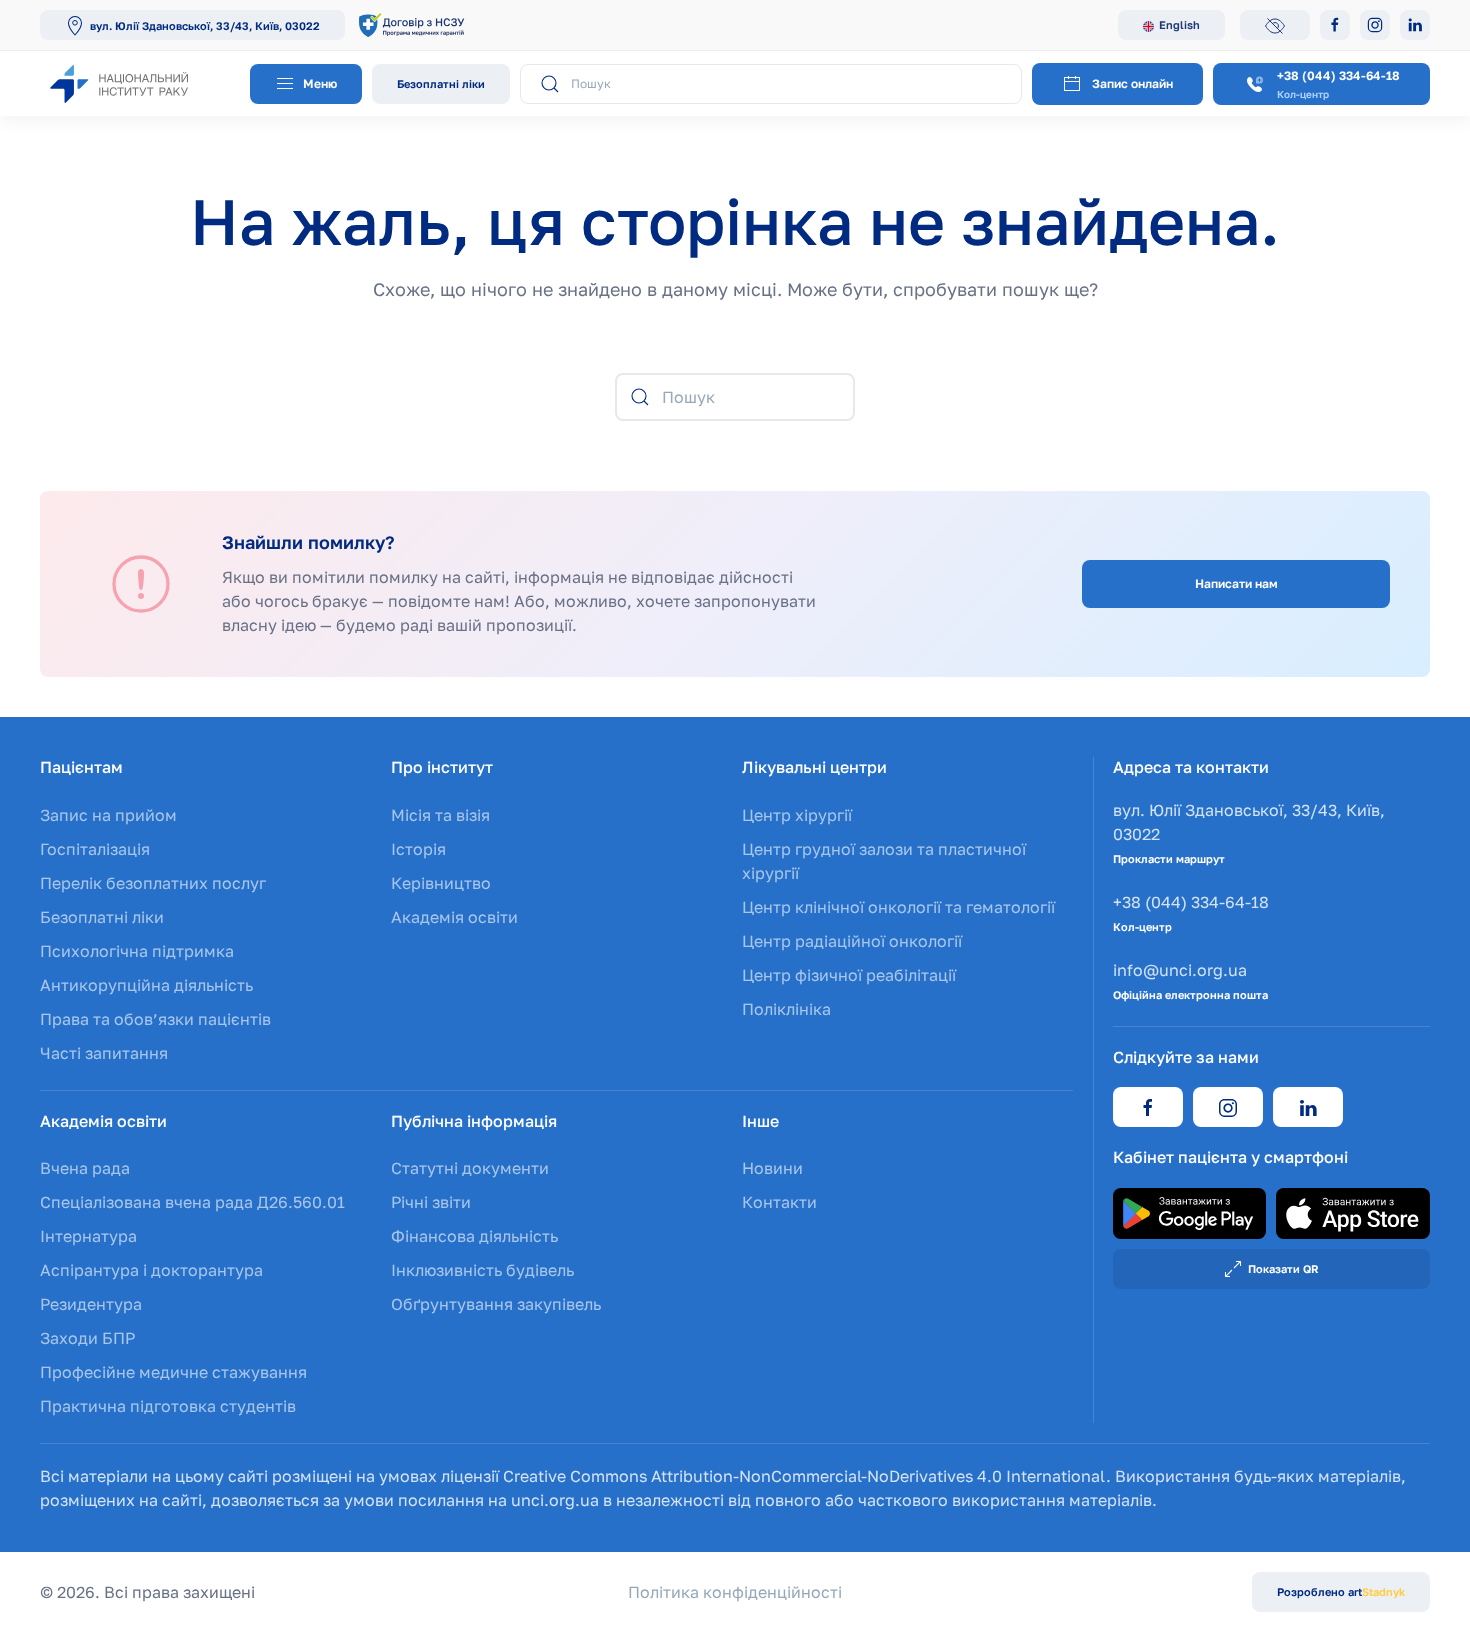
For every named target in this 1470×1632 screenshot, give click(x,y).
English (1179, 24)
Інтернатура (88, 1236)
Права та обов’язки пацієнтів (155, 1019)
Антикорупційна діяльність (146, 985)
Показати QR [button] (1283, 1268)
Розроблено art (1341, 1591)
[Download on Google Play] (1190, 1212)
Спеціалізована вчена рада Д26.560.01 (192, 1202)
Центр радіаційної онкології (852, 941)
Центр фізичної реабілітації (849, 975)
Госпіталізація (95, 849)
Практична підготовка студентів (168, 1406)
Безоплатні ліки (441, 83)
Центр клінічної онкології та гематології (898, 907)
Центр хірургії (797, 815)
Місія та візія (440, 815)
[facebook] (1148, 1107)
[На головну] (140, 83)
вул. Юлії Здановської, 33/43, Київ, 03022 (205, 25)
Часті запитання (104, 1053)
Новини (772, 1168)
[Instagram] (1375, 25)
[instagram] (1228, 1107)
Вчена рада (85, 1168)
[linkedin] (1308, 1107)
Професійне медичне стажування (173, 1372)
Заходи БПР (87, 1338)
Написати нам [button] (1236, 583)
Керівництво (441, 883)
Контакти (779, 1202)
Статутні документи (470, 1168)
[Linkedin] (1415, 25)
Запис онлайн (1132, 83)
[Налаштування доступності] (1275, 25)
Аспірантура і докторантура (151, 1270)
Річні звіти (431, 1202)
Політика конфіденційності (735, 1592)
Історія (418, 849)
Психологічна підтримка (137, 951)
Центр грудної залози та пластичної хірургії (884, 861)
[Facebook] (1335, 25)
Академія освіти (454, 917)
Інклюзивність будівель (482, 1270)
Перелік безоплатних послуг (153, 883)
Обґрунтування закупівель (496, 1304)
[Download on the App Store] (1353, 1212)
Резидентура (91, 1304)
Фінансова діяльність (474, 1236)
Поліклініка (786, 1009)
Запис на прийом (108, 815)
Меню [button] (318, 83)
